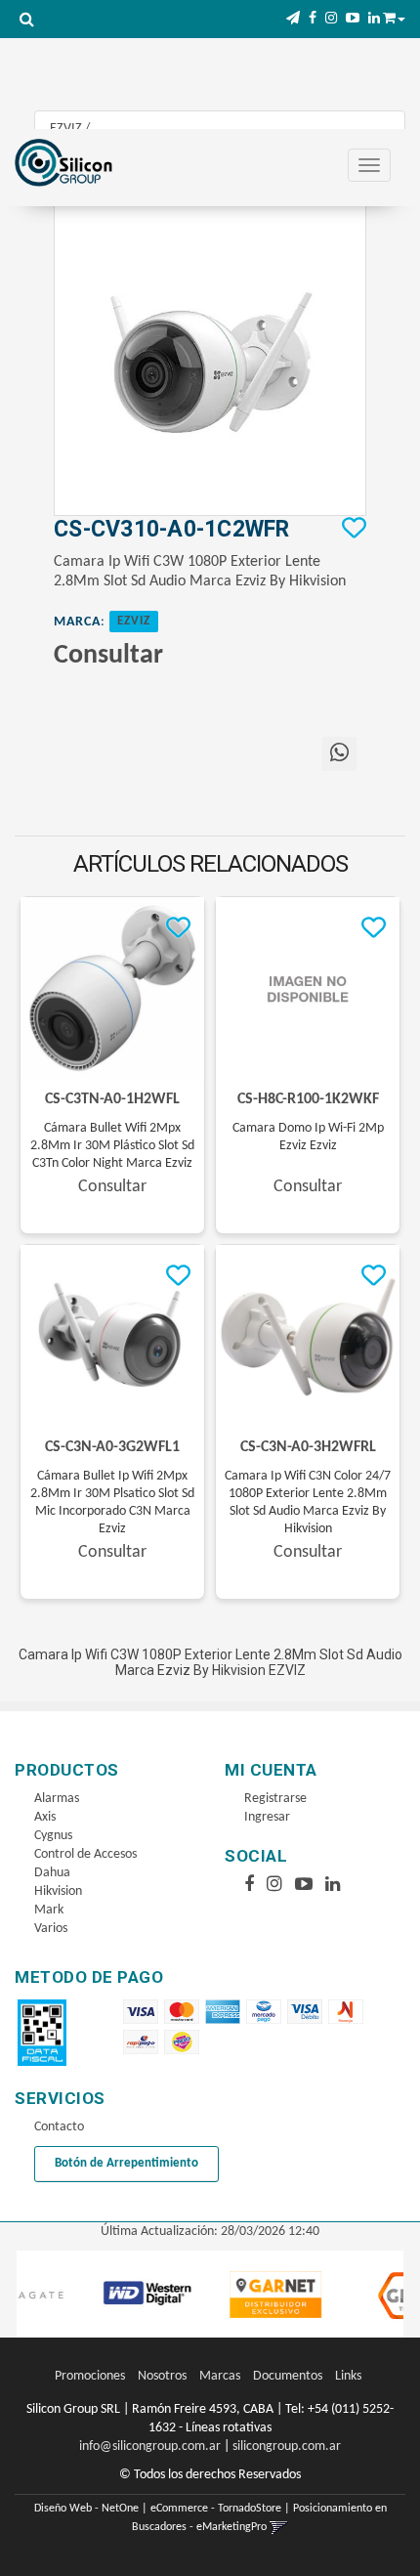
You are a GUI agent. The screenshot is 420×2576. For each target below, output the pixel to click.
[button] (293, 19)
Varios (51, 1929)
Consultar (108, 656)
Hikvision (58, 1891)
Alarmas (57, 1799)
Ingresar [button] (267, 1817)
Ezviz (134, 622)
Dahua (52, 1873)
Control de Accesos (85, 1854)
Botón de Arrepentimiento (126, 2163)
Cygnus (53, 1836)
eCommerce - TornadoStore (216, 2509)
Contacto (59, 2127)
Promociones (90, 2376)
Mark (49, 1910)
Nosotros (162, 2376)
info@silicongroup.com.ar (150, 2447)
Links (348, 2376)
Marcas (220, 2376)
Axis (45, 1817)
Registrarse (275, 1799)
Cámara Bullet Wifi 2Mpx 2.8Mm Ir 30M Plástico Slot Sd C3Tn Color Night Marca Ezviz (112, 1146)
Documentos (288, 2376)
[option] (114, 2295)
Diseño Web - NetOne (86, 2509)
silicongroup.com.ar (287, 2447)
